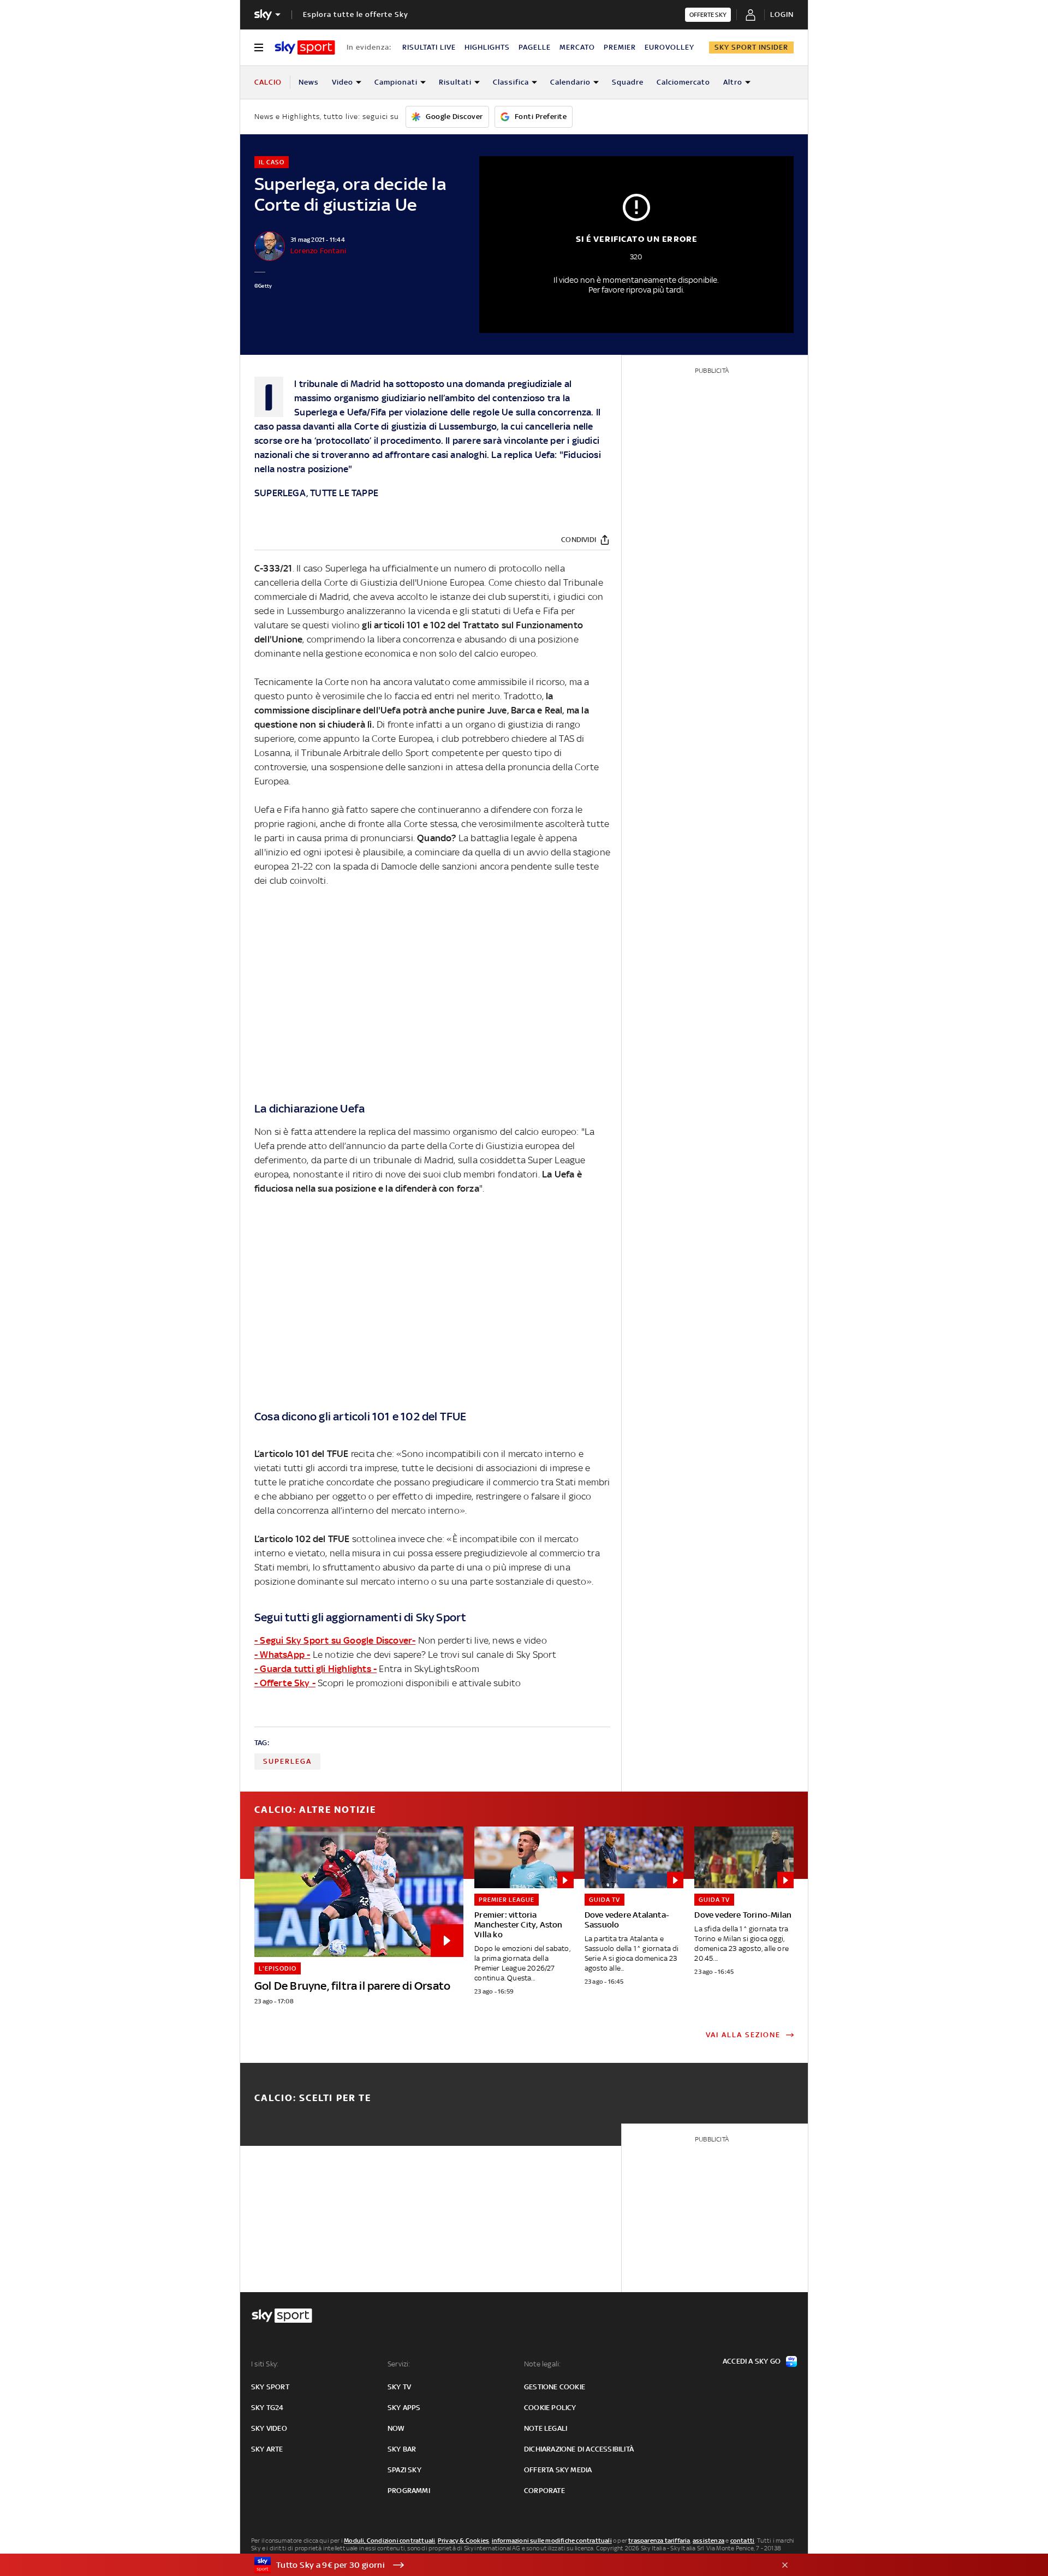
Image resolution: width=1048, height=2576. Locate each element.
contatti (743, 2541)
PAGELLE (535, 47)
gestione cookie (555, 2387)
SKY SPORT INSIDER (751, 47)
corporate (544, 2491)
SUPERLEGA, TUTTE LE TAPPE (316, 493)
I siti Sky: (265, 2364)
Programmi (409, 2491)
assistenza (708, 2541)
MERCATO (577, 47)
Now (396, 2428)
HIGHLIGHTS (487, 47)
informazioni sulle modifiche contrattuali (552, 2541)
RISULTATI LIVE (429, 47)
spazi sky (404, 2470)
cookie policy (550, 2408)
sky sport (270, 2387)
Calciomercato (683, 82)
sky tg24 (267, 2408)
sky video (269, 2428)
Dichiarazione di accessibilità (579, 2449)
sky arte (267, 2449)
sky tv (399, 2387)
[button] (507, 2565)
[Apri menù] (259, 47)
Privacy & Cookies (463, 2541)
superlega (287, 1761)
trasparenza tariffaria (659, 2541)
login (782, 14)
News (309, 82)
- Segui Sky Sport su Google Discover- (335, 1640)
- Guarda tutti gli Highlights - (315, 1669)
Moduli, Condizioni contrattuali (389, 2541)
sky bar (402, 2449)
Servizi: (399, 2364)
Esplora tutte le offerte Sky (356, 14)
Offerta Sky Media (558, 2470)
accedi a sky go (752, 2361)
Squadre (628, 82)
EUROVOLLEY (669, 47)
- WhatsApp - (282, 1655)
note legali (546, 2428)
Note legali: (542, 2364)
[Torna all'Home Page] (305, 47)
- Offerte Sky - (285, 1683)
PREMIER (620, 47)
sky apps (404, 2408)
